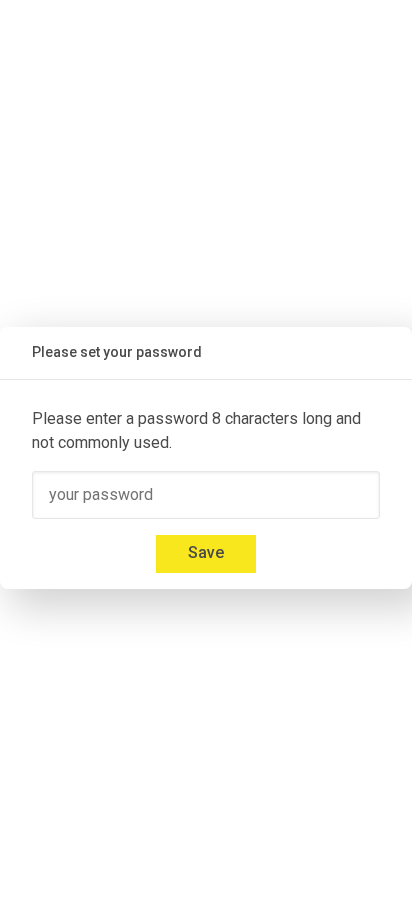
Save (206, 552)
